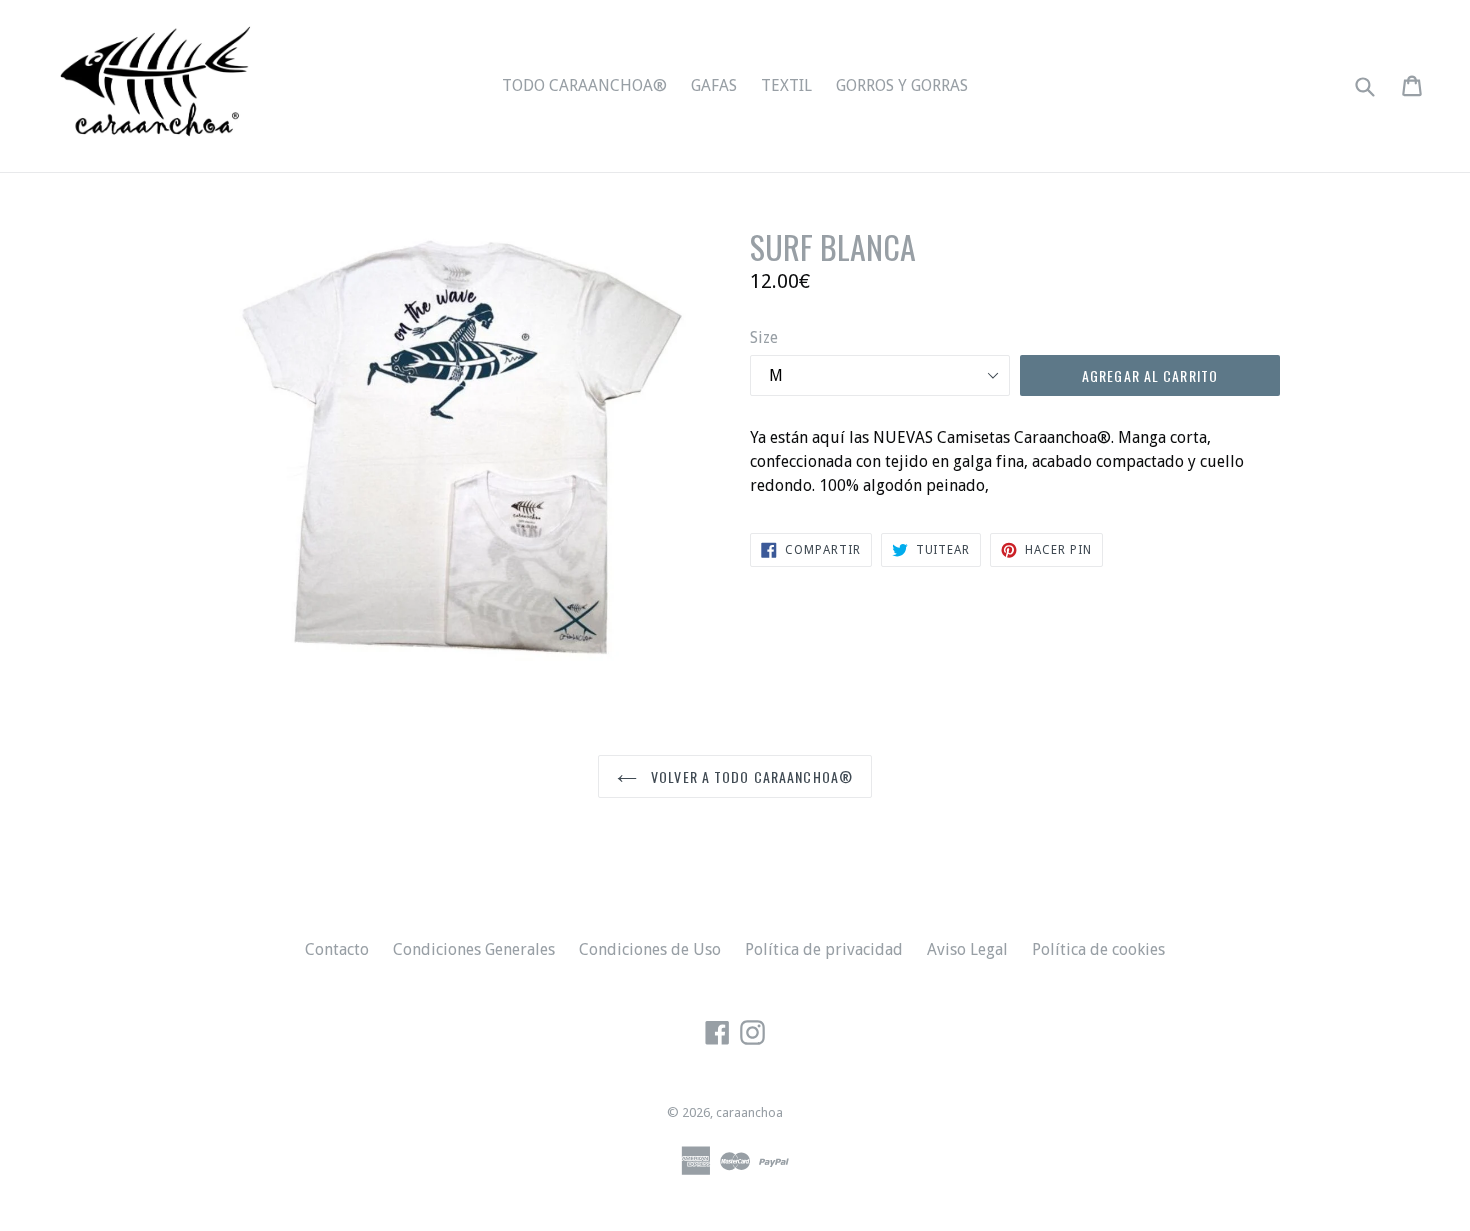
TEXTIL (786, 85)
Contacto (337, 949)
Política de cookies (1098, 949)
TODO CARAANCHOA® (584, 85)
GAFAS (714, 85)
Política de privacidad (824, 949)
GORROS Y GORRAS (902, 85)
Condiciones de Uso (650, 949)
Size (764, 337)
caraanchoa (749, 1112)
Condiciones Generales (474, 949)
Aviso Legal (967, 949)
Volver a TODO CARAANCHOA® (750, 776)
